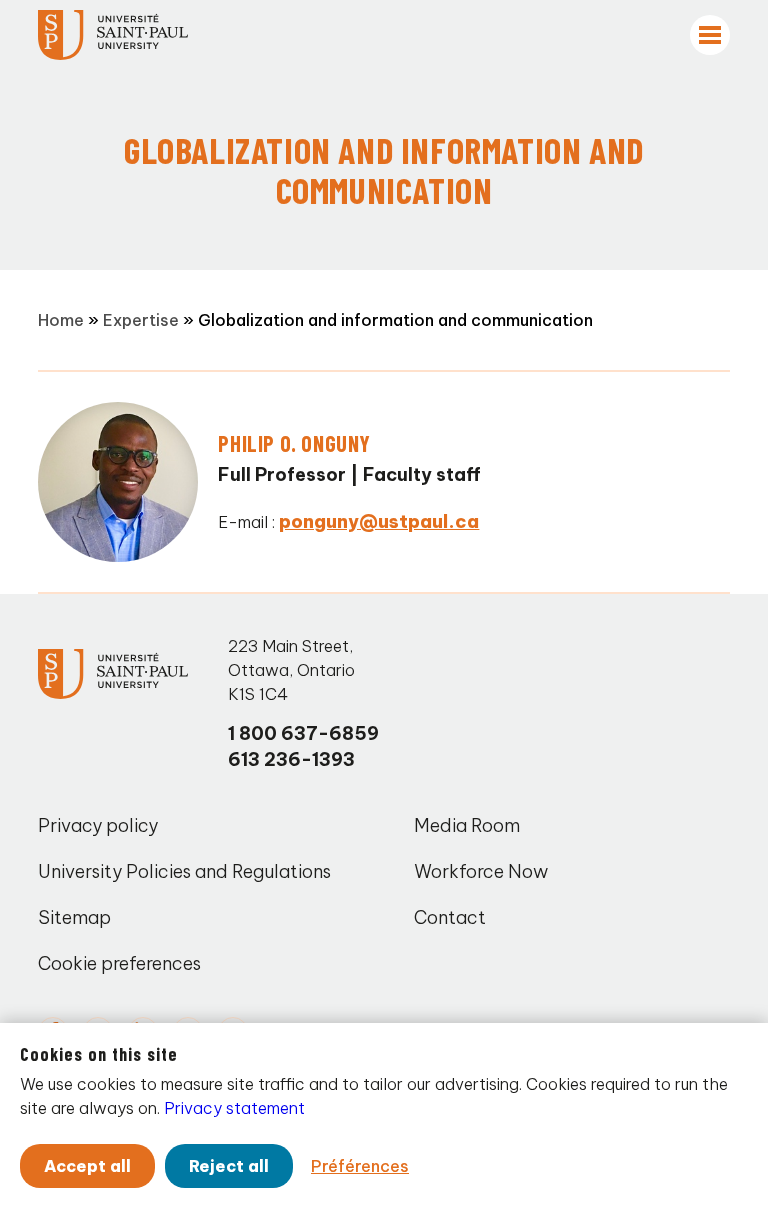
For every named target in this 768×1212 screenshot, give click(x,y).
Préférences (360, 1166)
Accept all (87, 1166)
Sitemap (74, 917)
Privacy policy (98, 825)
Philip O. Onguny (294, 443)
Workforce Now (481, 871)
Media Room (467, 825)
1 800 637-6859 (303, 733)
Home (61, 320)
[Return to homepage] (113, 35)
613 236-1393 (291, 759)
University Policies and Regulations (184, 871)
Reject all (229, 1166)
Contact (450, 917)
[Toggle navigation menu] (710, 35)
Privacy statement (234, 1108)
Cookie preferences (119, 963)
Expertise (141, 320)
